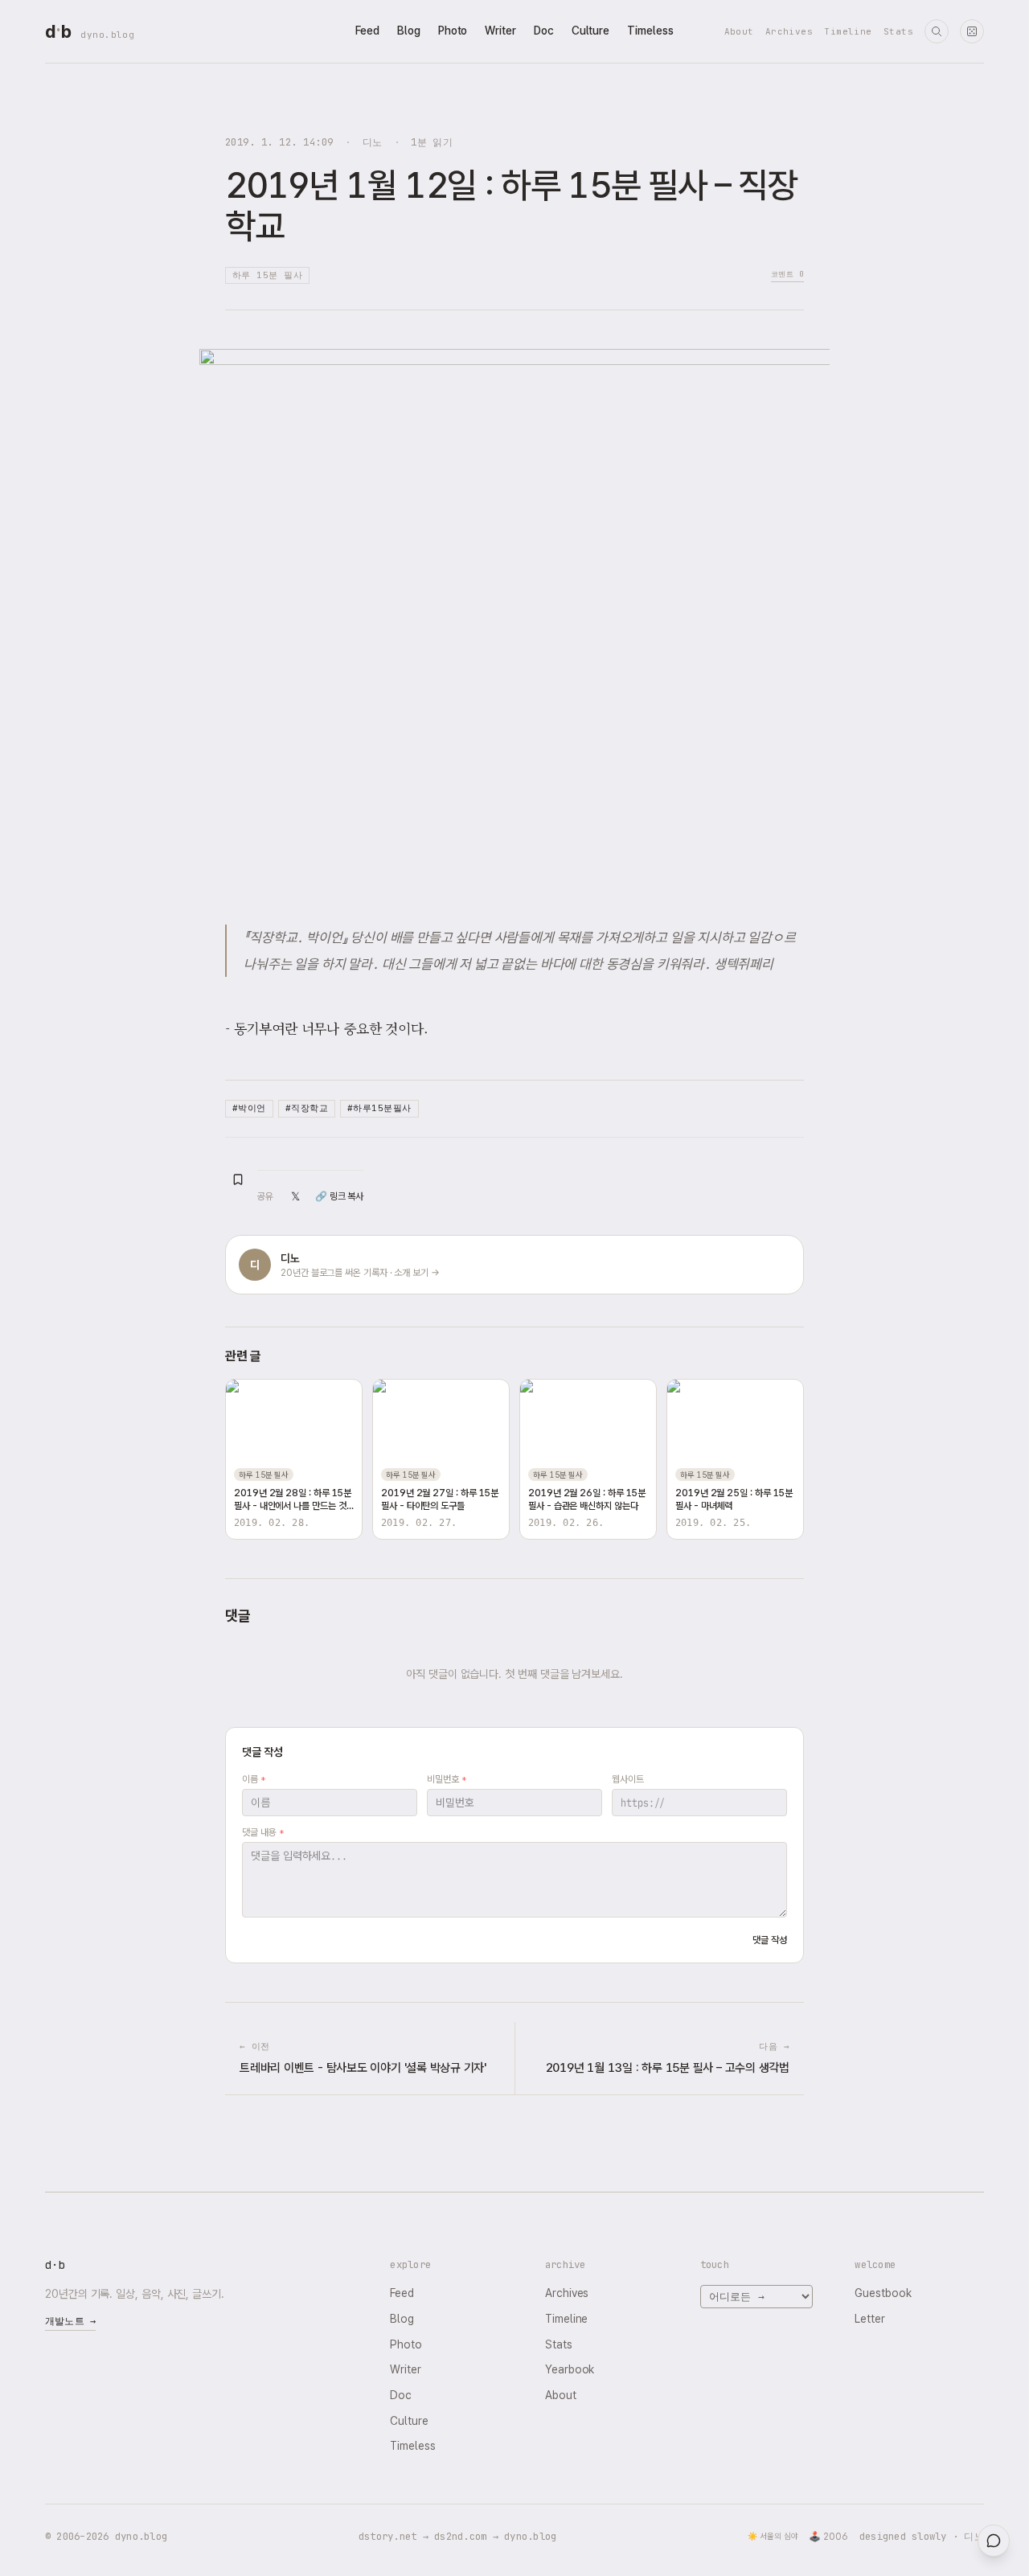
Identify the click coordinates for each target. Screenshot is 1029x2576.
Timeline (848, 31)
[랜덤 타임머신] (972, 31)
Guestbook (883, 2293)
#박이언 (249, 1108)
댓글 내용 (262, 1832)
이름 (254, 1779)
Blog (409, 31)
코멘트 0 (787, 274)
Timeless (650, 31)
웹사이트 (628, 1779)
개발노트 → (70, 2321)
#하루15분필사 (379, 1108)
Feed (367, 31)
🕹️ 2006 (828, 2537)
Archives (789, 31)
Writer (500, 31)
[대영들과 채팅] (994, 2541)
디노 (373, 142)
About (739, 31)
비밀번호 (447, 1779)
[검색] (937, 31)
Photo (453, 31)
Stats (898, 31)
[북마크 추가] (238, 1179)
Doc (544, 31)
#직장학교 (307, 1108)
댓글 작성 (770, 1940)
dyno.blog (107, 35)
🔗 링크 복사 (339, 1196)
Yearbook (570, 2369)
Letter (870, 2319)
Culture (590, 31)
